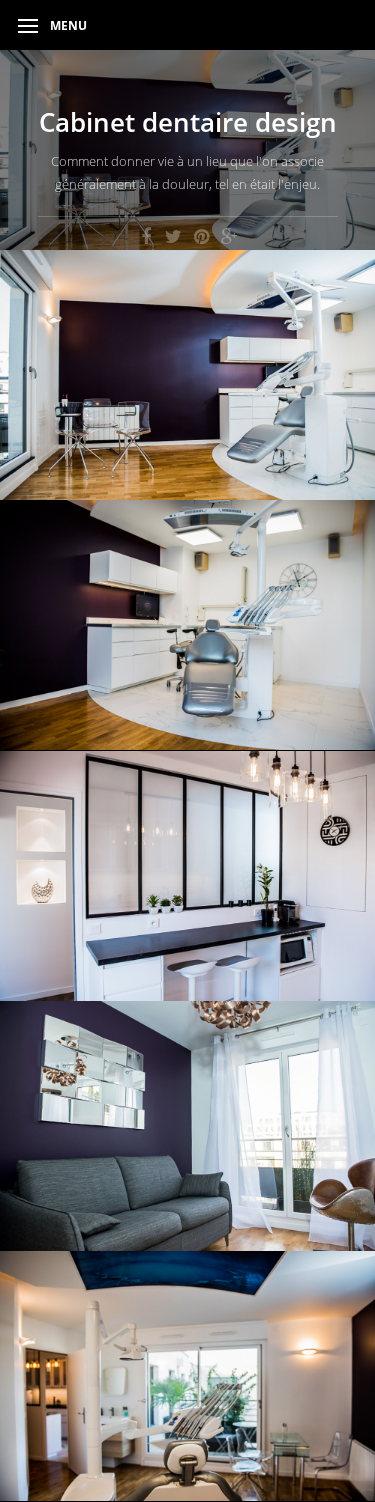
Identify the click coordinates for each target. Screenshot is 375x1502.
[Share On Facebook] (146, 235)
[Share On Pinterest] (202, 235)
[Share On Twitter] (174, 235)
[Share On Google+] (230, 235)
